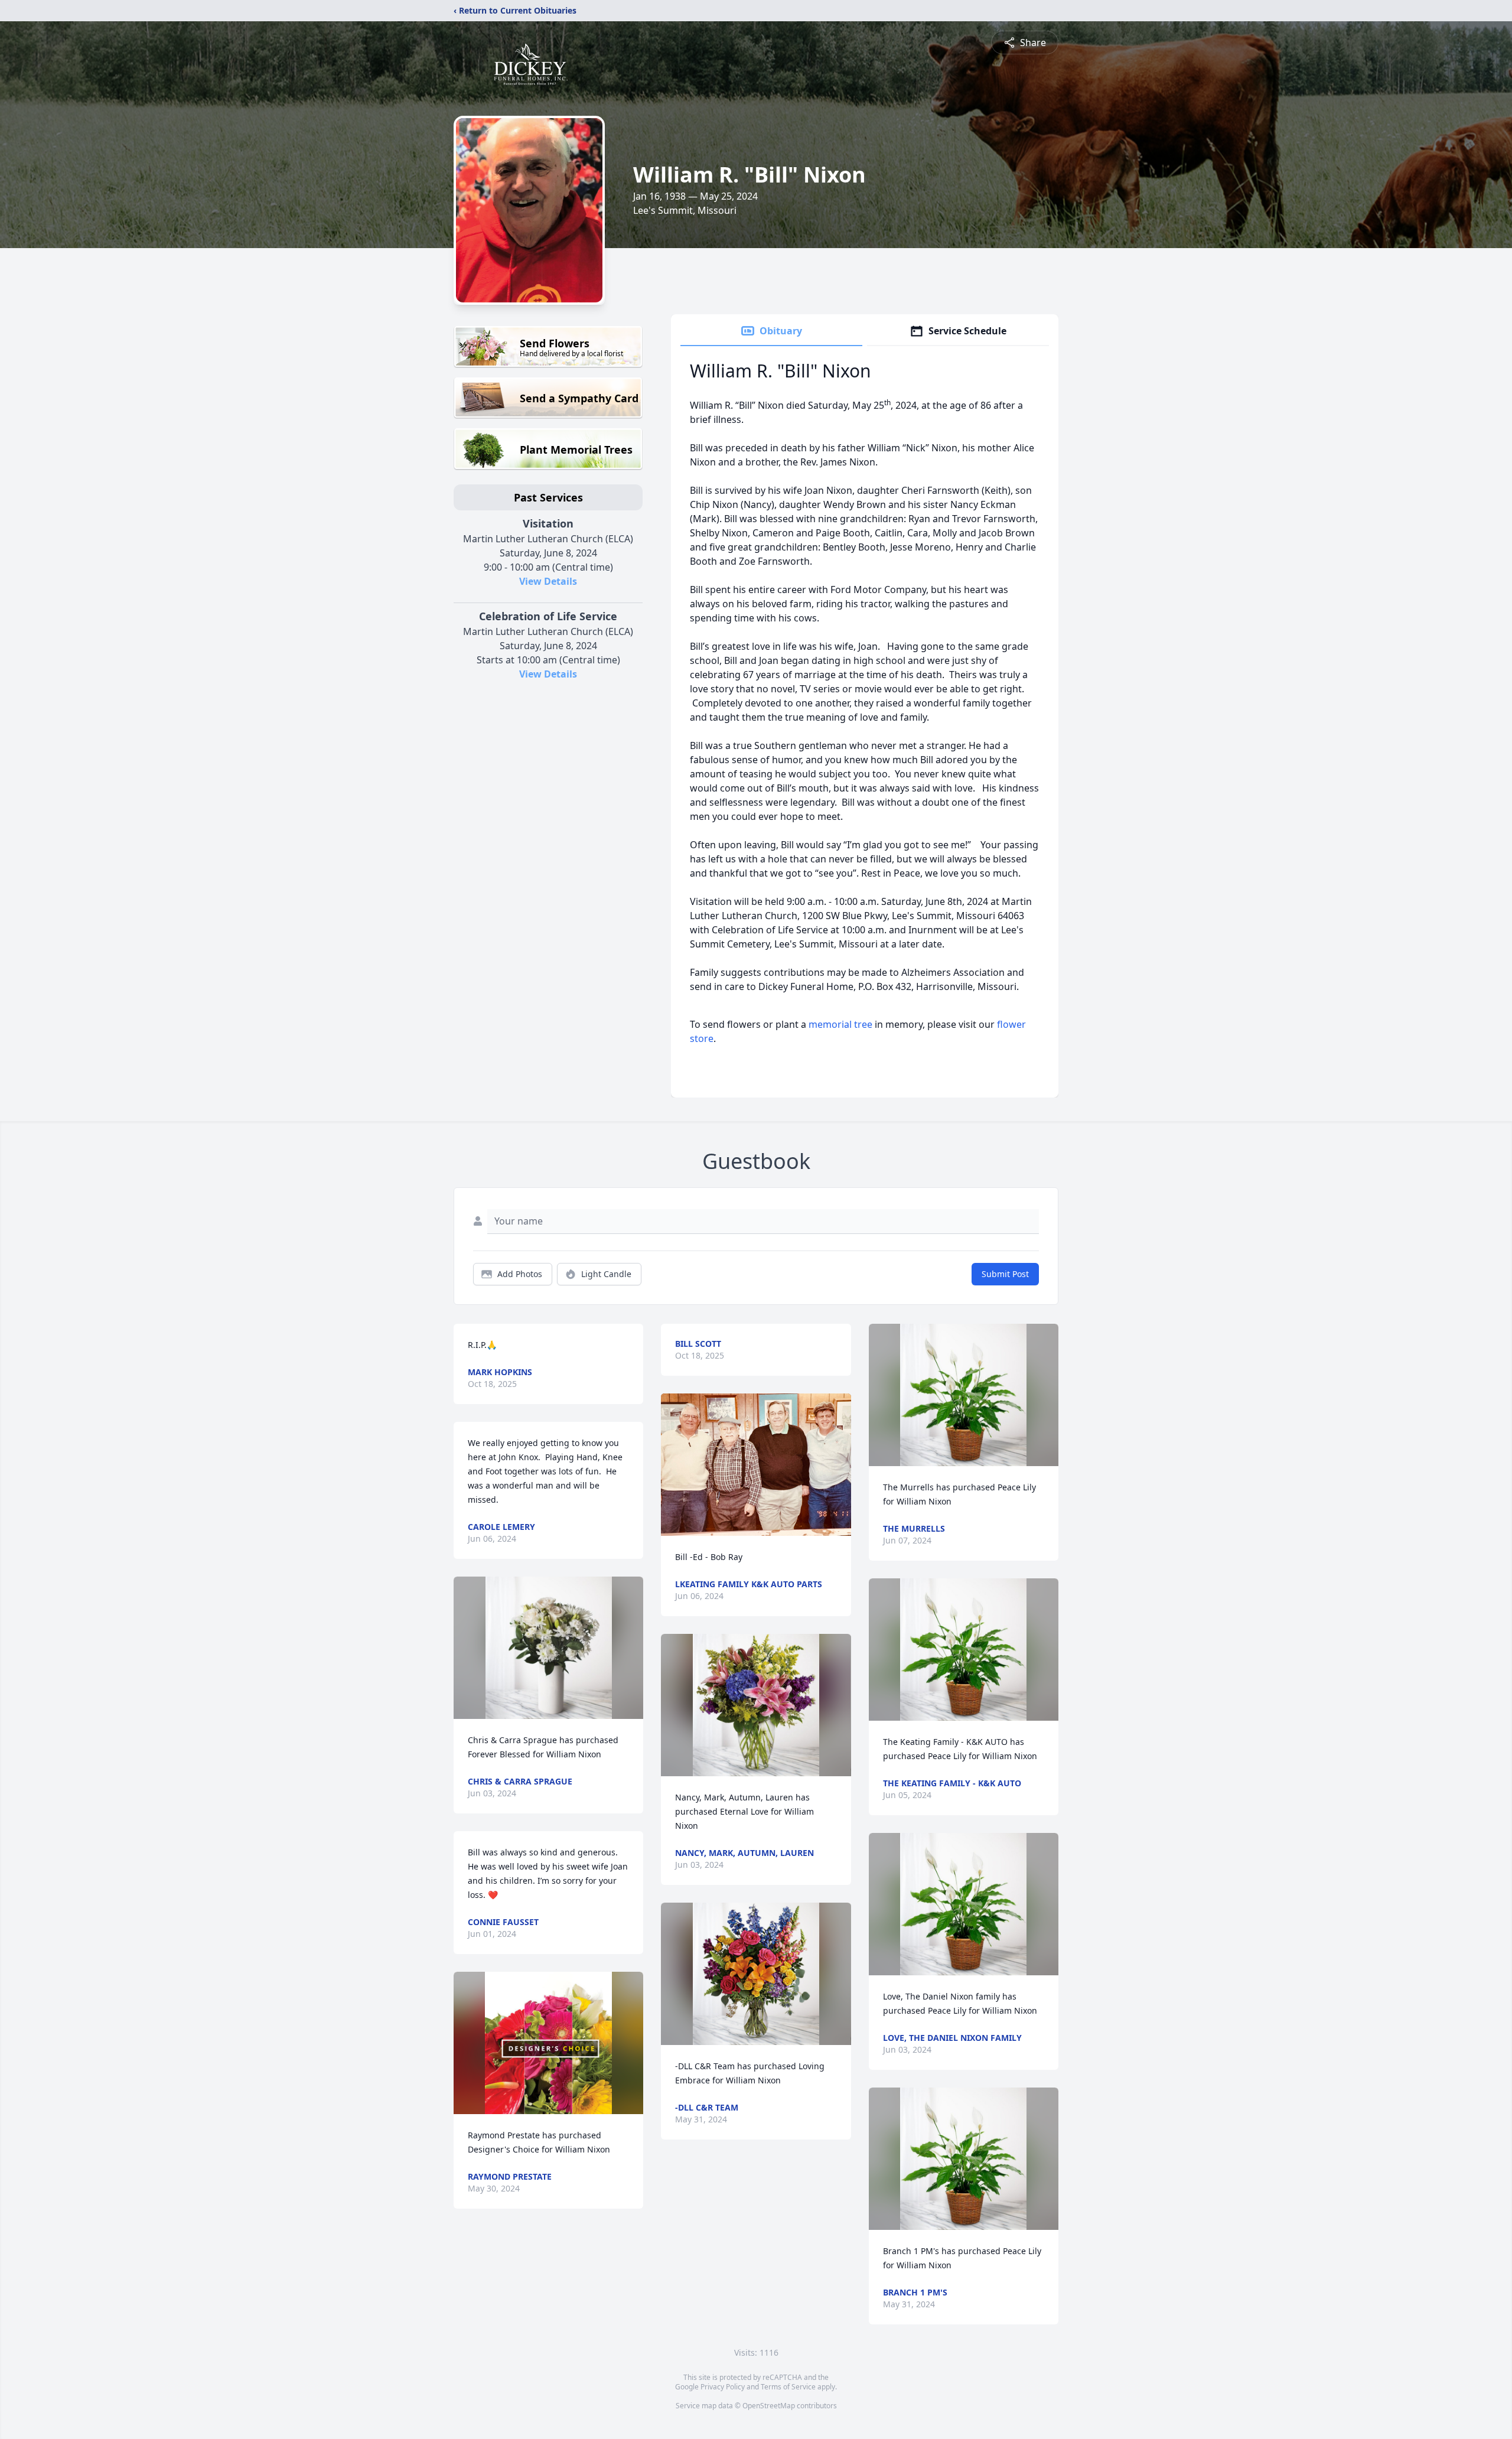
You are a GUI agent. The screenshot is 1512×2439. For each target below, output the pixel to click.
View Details (548, 581)
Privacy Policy (723, 2387)
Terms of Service (788, 2387)
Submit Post (1005, 1274)
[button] (549, 1648)
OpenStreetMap (769, 2406)
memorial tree (840, 1024)
